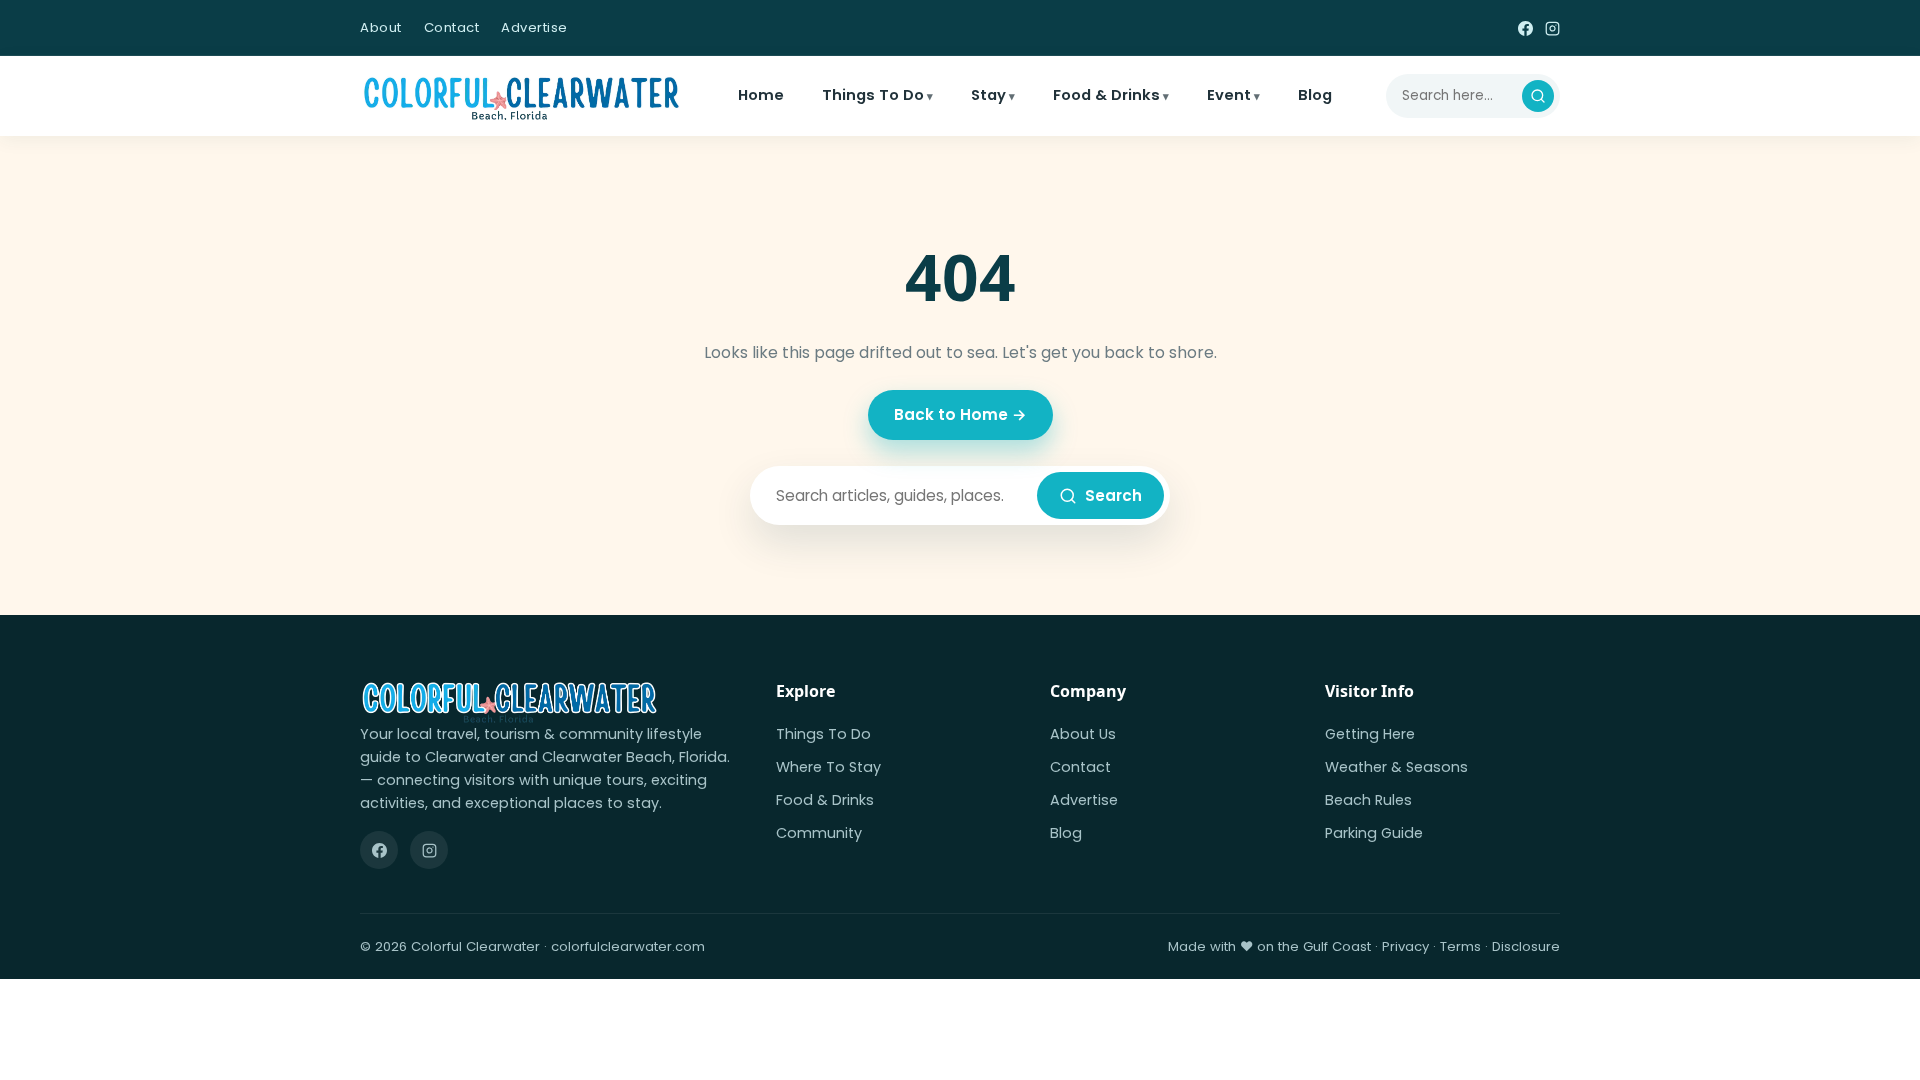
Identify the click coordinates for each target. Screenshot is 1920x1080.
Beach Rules (1368, 800)
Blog (1315, 95)
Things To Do (873, 95)
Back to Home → (960, 414)
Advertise (534, 27)
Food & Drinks (1106, 95)
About (381, 27)
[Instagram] (1552, 27)
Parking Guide (1374, 833)
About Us (1083, 734)
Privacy (1405, 946)
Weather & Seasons (1396, 767)
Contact (452, 27)
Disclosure (1526, 946)
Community (819, 833)
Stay (988, 95)
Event (1229, 95)
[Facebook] (1525, 27)
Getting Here (1370, 734)
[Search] (1538, 96)
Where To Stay (828, 767)
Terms (1460, 946)
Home (761, 95)
